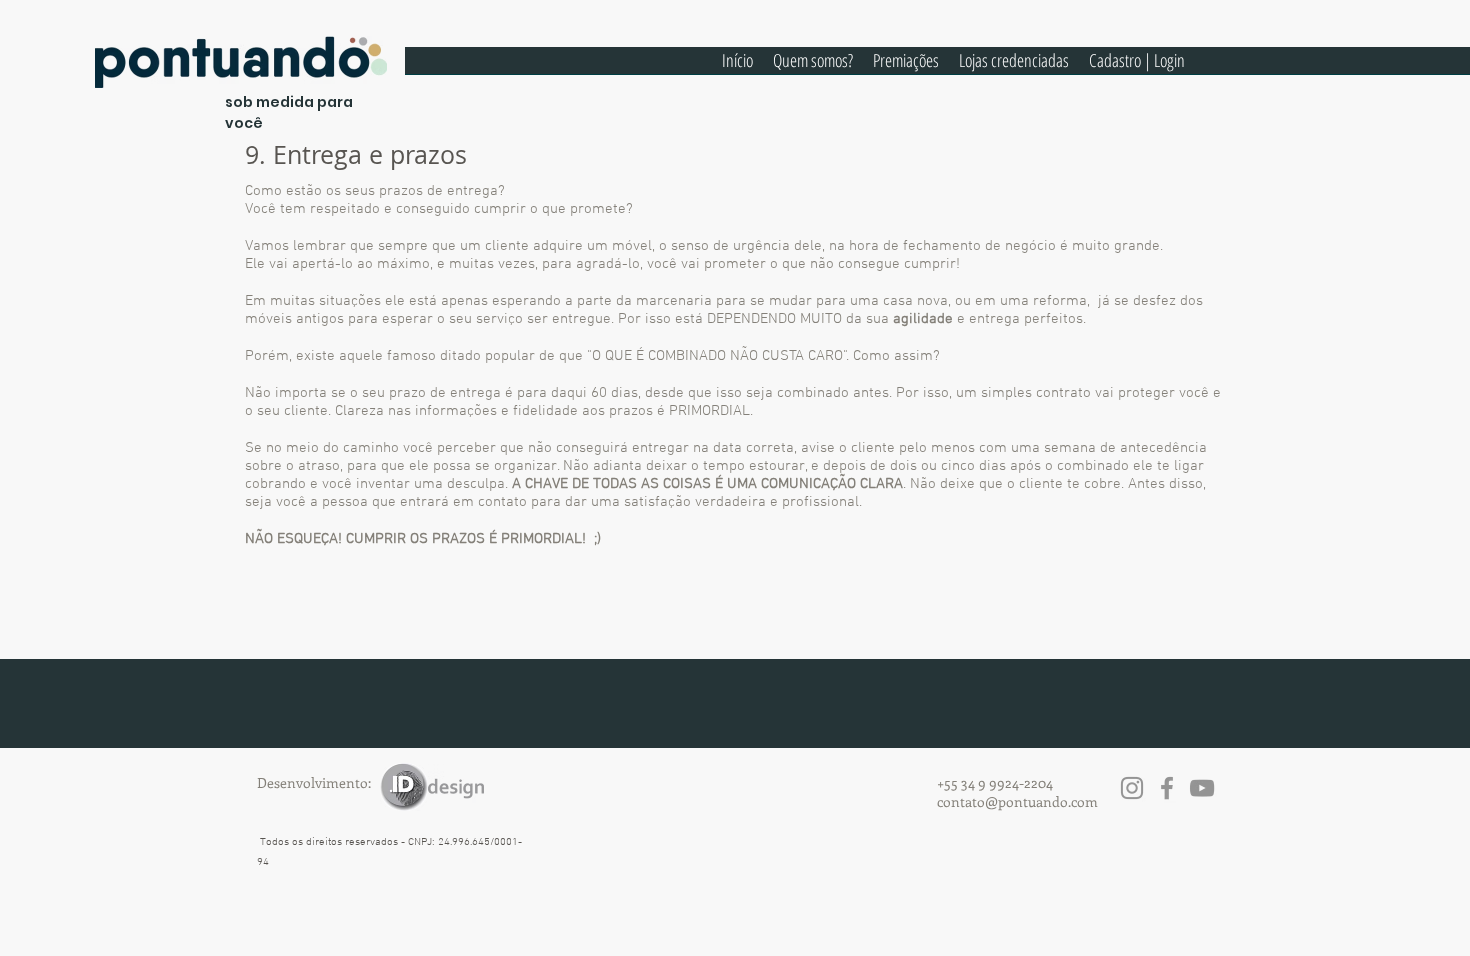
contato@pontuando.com (1017, 801)
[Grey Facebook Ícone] (1167, 788)
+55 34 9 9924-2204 (995, 782)
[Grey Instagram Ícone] (1132, 788)
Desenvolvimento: (314, 782)
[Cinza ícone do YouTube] (1202, 788)
